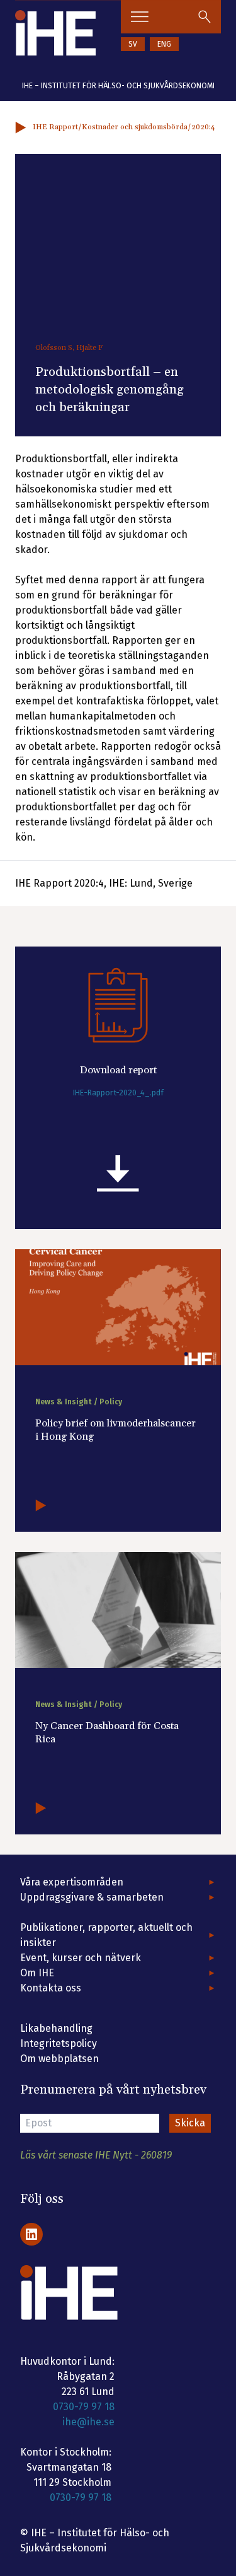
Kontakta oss (51, 1988)
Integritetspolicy (59, 2043)
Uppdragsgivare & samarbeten (92, 1897)
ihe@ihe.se (88, 2422)
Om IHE (37, 1973)
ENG (164, 44)
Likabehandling (56, 2028)
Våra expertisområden (72, 1882)
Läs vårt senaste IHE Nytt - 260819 (96, 2155)
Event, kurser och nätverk (81, 1958)
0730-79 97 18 (84, 2407)
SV (133, 44)
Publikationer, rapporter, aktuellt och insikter (106, 1935)
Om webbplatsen (59, 2059)
